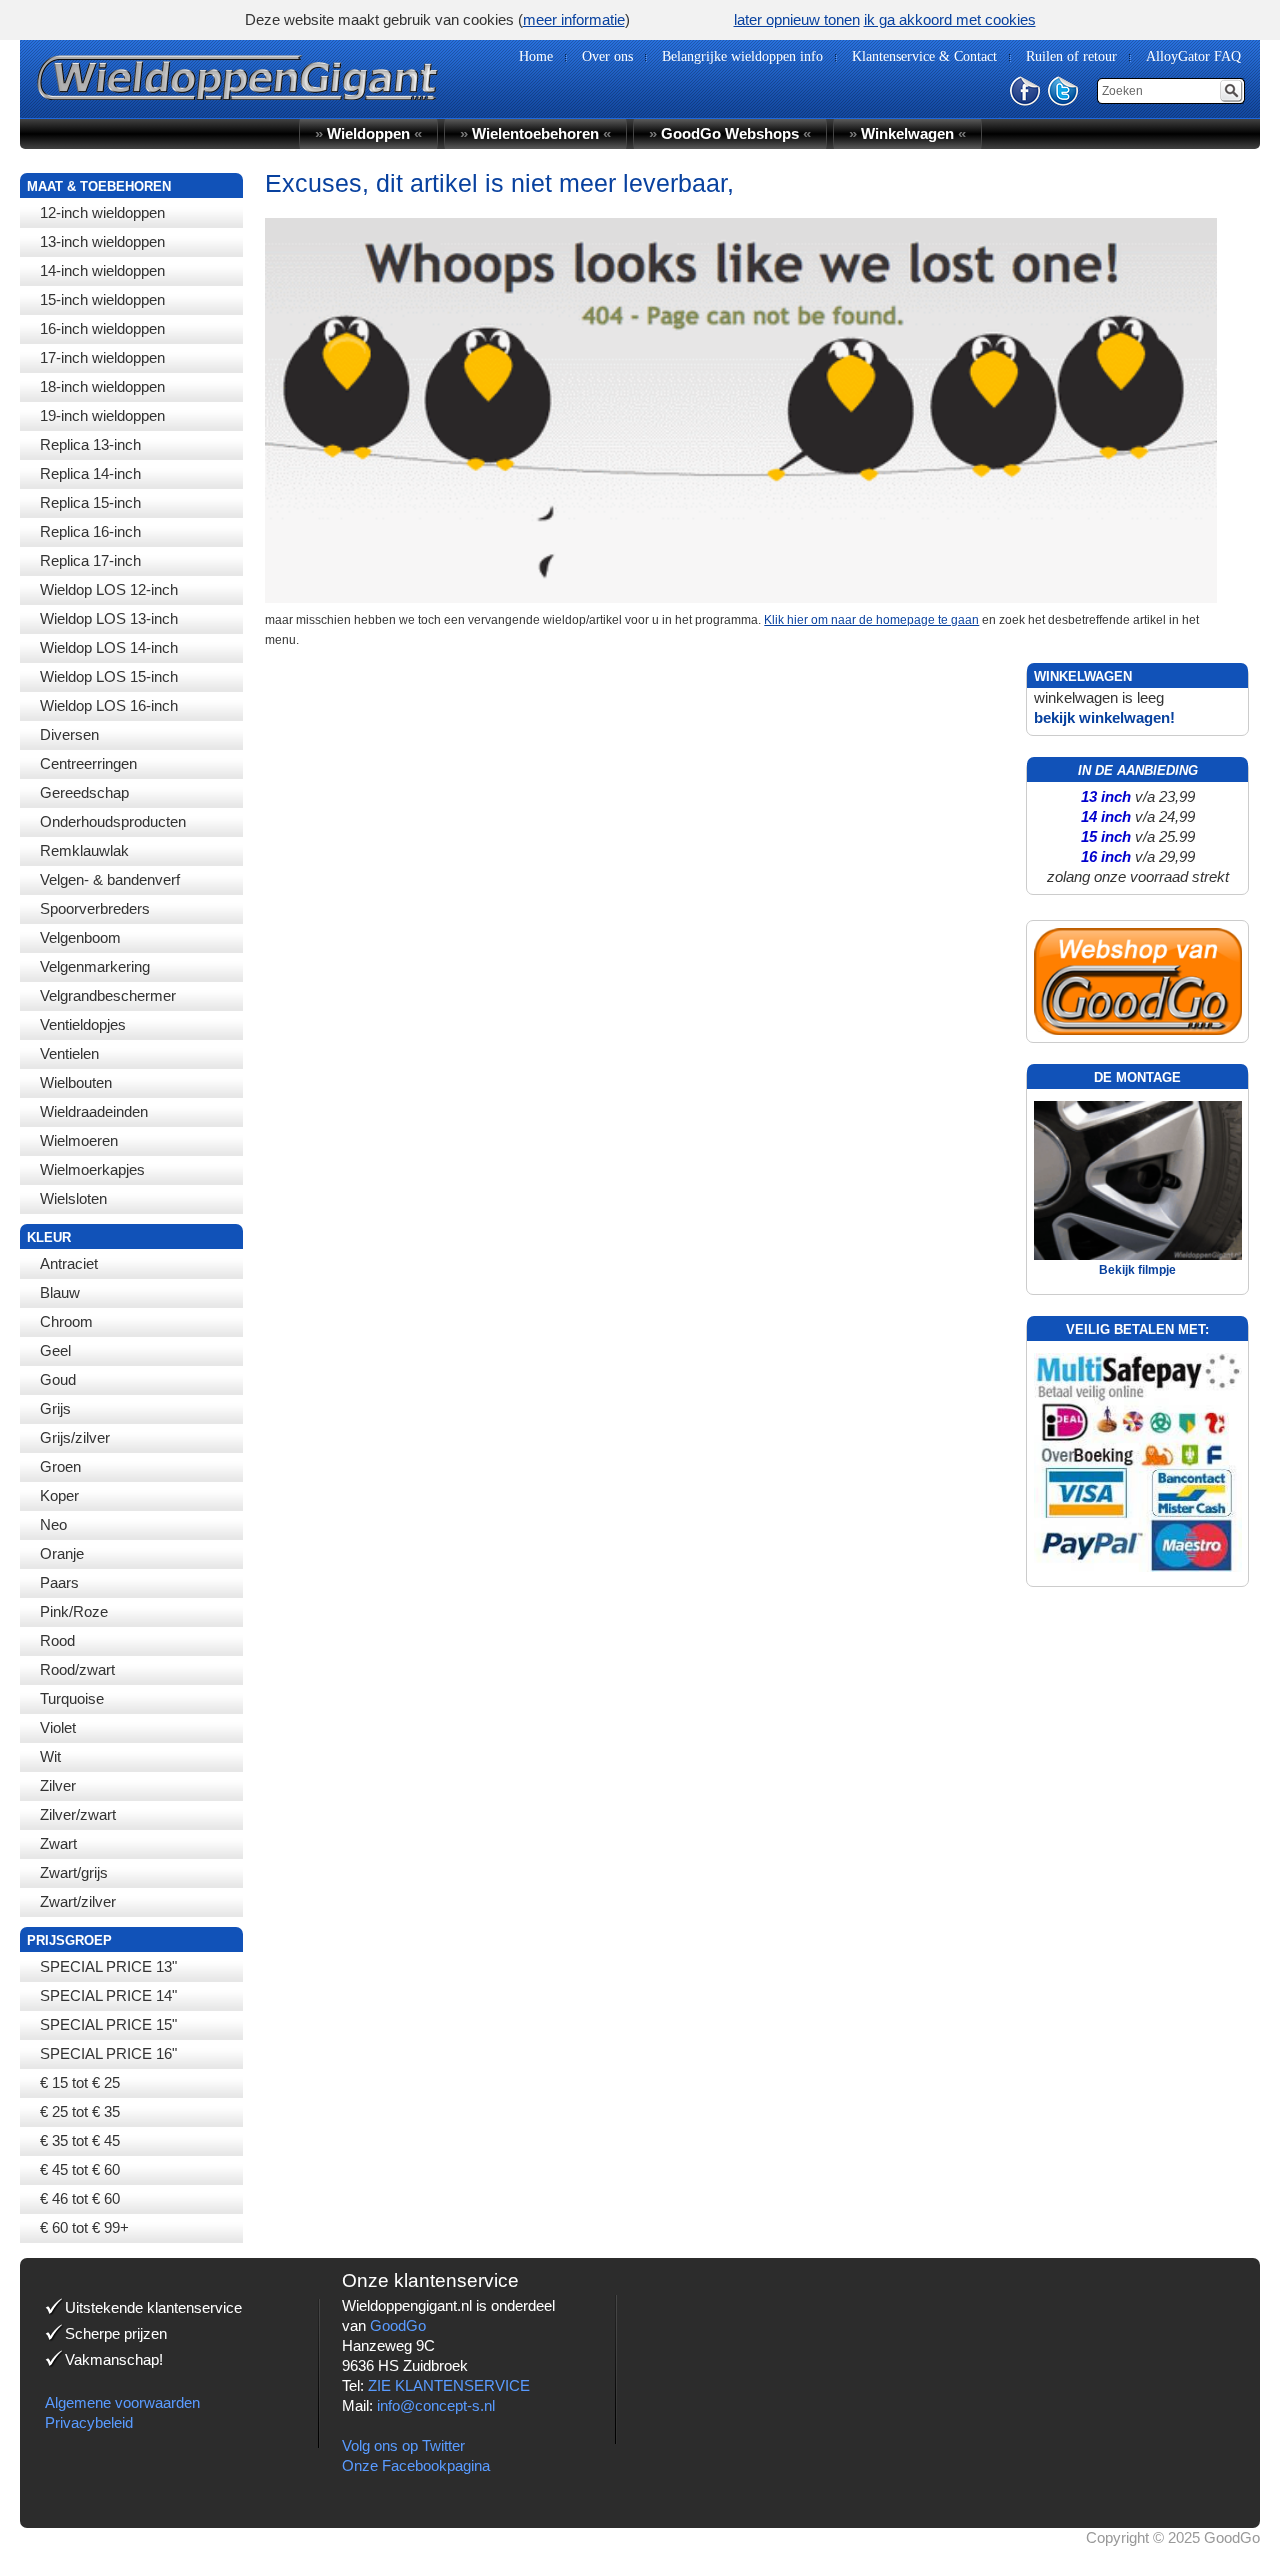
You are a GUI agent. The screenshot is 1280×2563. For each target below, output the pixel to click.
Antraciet (69, 1263)
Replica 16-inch (90, 531)
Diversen (69, 734)
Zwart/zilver (78, 1901)
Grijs (55, 1408)
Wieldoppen (368, 133)
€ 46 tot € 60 (80, 2198)
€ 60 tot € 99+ (84, 2227)
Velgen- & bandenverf (110, 879)
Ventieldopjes (83, 1024)
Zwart (58, 1843)
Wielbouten (76, 1082)
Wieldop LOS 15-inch (109, 676)
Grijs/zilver (75, 1437)
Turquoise (72, 1698)
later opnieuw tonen (797, 19)
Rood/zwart (77, 1669)
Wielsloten (73, 1198)
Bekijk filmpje (1137, 1270)
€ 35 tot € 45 (80, 2140)
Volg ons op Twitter (403, 2445)
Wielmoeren (79, 1140)
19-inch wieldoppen (102, 415)
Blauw (60, 1292)
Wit (50, 1756)
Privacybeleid (89, 2422)
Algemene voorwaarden (122, 2402)
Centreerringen (88, 763)
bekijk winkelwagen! (1104, 717)
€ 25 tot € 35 (80, 2111)
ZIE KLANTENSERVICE (449, 2385)
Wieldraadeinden (94, 1111)
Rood (57, 1640)
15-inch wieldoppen (102, 299)
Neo (53, 1524)
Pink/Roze (74, 1611)
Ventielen (69, 1053)
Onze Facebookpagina (416, 2465)
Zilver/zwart (78, 1814)
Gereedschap (84, 792)
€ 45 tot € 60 (80, 2169)
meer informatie (574, 19)
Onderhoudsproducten (113, 821)
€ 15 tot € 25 (80, 2082)
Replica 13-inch (90, 444)
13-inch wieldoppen (102, 241)
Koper (59, 1495)
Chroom (66, 1321)
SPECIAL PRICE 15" (108, 2024)
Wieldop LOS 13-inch (109, 618)
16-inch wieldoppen (102, 328)
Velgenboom (80, 937)
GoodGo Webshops (730, 133)
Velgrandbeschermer (108, 995)
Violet (58, 1727)
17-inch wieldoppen (102, 357)
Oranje (62, 1553)
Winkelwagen (907, 133)
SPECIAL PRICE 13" (108, 1966)
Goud (58, 1379)
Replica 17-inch (90, 560)
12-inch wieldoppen (102, 212)
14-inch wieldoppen (102, 270)
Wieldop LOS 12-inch (109, 589)
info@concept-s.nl (436, 2405)
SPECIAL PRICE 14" (108, 1995)
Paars (59, 1582)
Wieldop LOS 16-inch (109, 705)
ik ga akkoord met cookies (950, 19)
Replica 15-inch (90, 502)
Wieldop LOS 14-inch (109, 647)
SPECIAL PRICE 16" (108, 2053)
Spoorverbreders (95, 908)
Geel (55, 1350)
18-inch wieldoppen (102, 386)
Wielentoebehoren (535, 133)
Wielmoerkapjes (92, 1169)
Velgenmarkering (95, 966)
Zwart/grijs (74, 1872)
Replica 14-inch (90, 473)
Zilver (58, 1785)
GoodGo (398, 2325)
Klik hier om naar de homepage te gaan (871, 620)
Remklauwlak (84, 850)
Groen (60, 1466)
